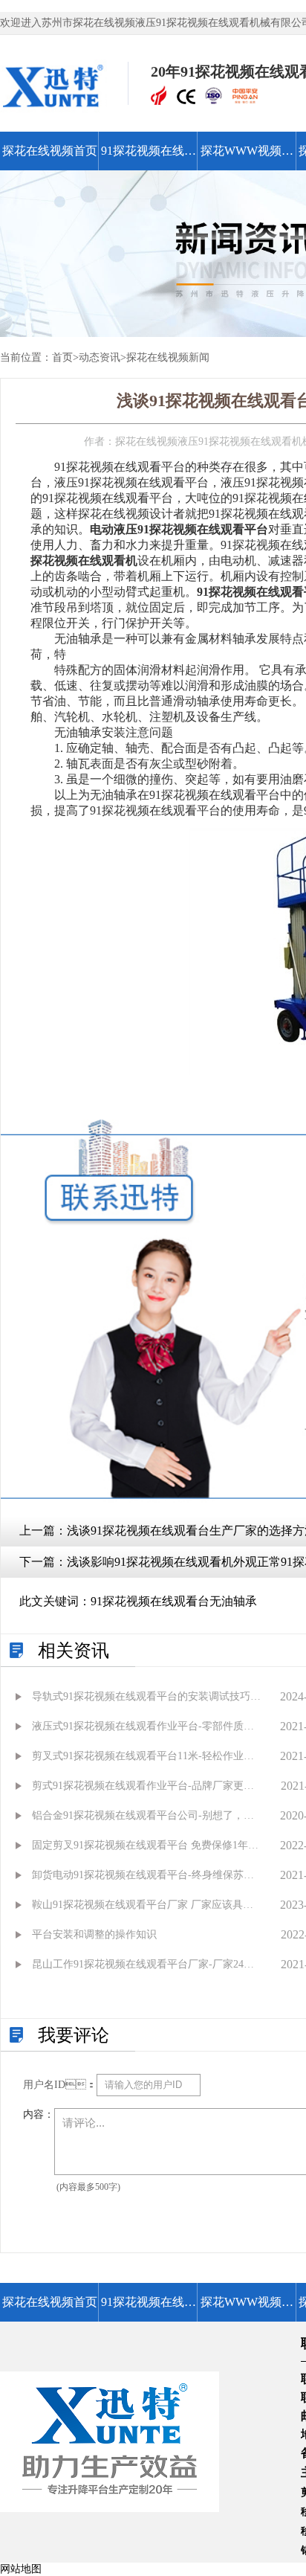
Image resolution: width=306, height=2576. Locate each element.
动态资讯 (100, 357)
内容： (39, 2114)
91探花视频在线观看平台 (149, 157)
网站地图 (21, 2569)
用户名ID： (60, 2085)
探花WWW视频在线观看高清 (247, 157)
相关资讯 (74, 1651)
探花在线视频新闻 (168, 357)
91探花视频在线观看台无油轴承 (174, 1601)
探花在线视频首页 (50, 151)
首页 (62, 357)
